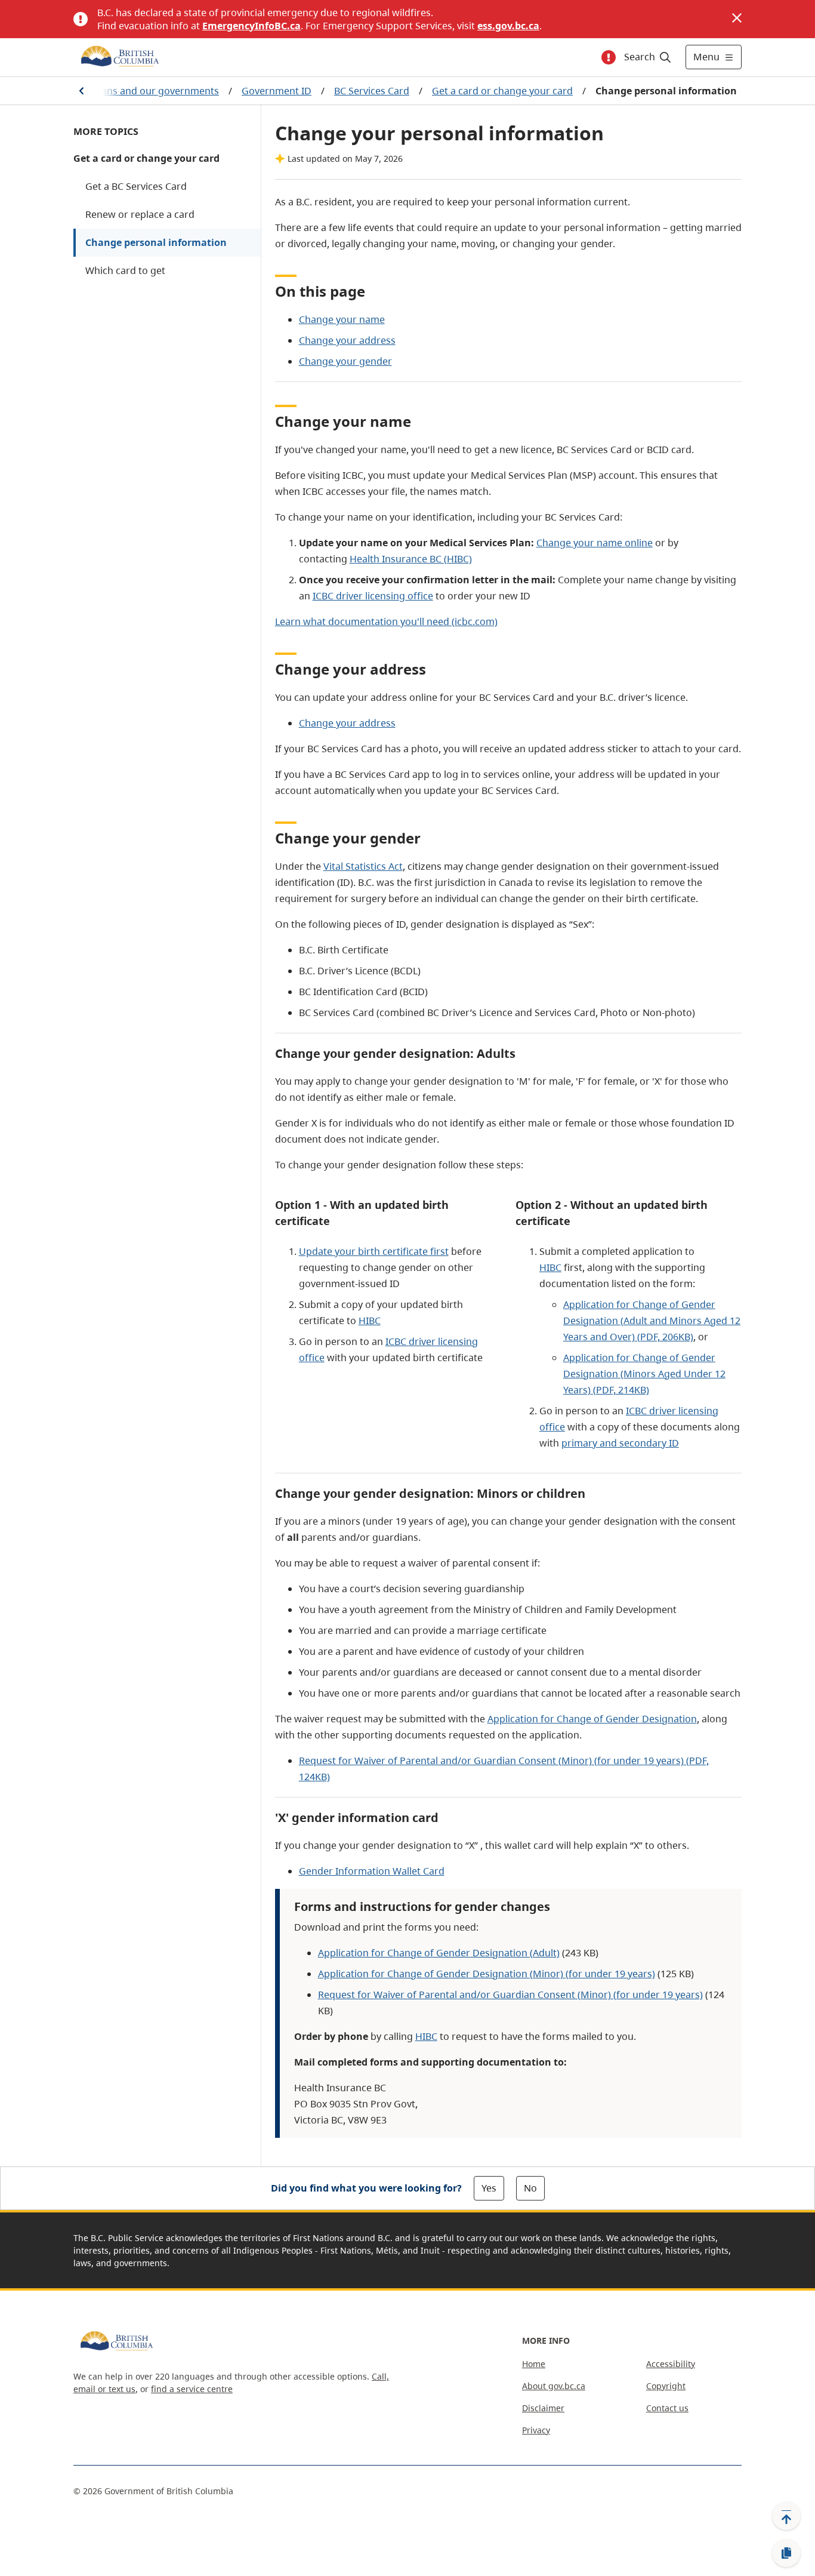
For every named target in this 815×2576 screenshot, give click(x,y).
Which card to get (125, 270)
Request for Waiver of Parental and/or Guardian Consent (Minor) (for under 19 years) (510, 1995)
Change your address (347, 340)
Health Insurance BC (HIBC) (411, 559)
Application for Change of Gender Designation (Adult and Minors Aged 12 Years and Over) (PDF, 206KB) (652, 1321)
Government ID (277, 91)
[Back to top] (786, 2516)
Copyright (666, 2386)
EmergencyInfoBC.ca (251, 26)
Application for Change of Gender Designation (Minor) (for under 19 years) (487, 1974)
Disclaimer (543, 2408)
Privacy (536, 2430)
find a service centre (192, 2389)
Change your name (342, 319)
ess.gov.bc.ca (508, 26)
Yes (489, 2188)
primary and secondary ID (620, 1443)
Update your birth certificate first (374, 1251)
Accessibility (671, 2364)
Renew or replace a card (140, 214)
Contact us (667, 2408)
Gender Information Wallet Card (372, 1871)
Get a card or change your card (502, 91)
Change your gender (345, 361)
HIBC (370, 1321)
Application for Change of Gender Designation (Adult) (439, 1953)
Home (534, 2364)
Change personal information (156, 242)
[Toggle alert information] (609, 57)
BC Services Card (372, 91)
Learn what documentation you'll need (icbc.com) (386, 621)
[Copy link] (786, 2553)
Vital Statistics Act (363, 866)
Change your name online (595, 543)
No (530, 2188)
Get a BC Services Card (136, 186)
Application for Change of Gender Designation (592, 1719)
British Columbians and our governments (126, 91)
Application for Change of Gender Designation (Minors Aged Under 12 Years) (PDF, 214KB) (644, 1374)
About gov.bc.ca (554, 2386)
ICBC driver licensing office (373, 596)
